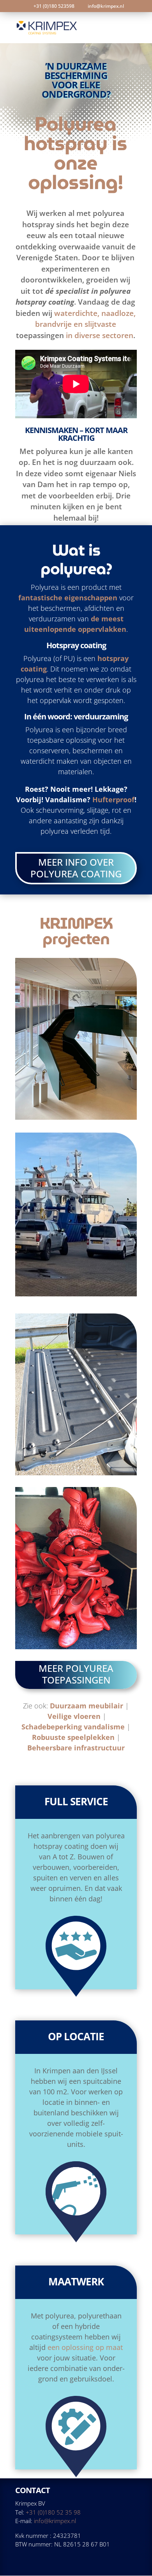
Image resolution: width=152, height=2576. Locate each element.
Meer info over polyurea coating (76, 868)
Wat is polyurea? (76, 559)
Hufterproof (113, 800)
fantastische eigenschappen (68, 598)
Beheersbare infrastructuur (76, 1748)
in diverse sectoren (100, 335)
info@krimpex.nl (55, 2521)
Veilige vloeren (74, 1716)
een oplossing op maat (85, 2347)
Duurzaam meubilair (87, 1706)
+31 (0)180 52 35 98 (53, 2512)
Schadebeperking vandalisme (73, 1727)
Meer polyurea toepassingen (76, 1674)
